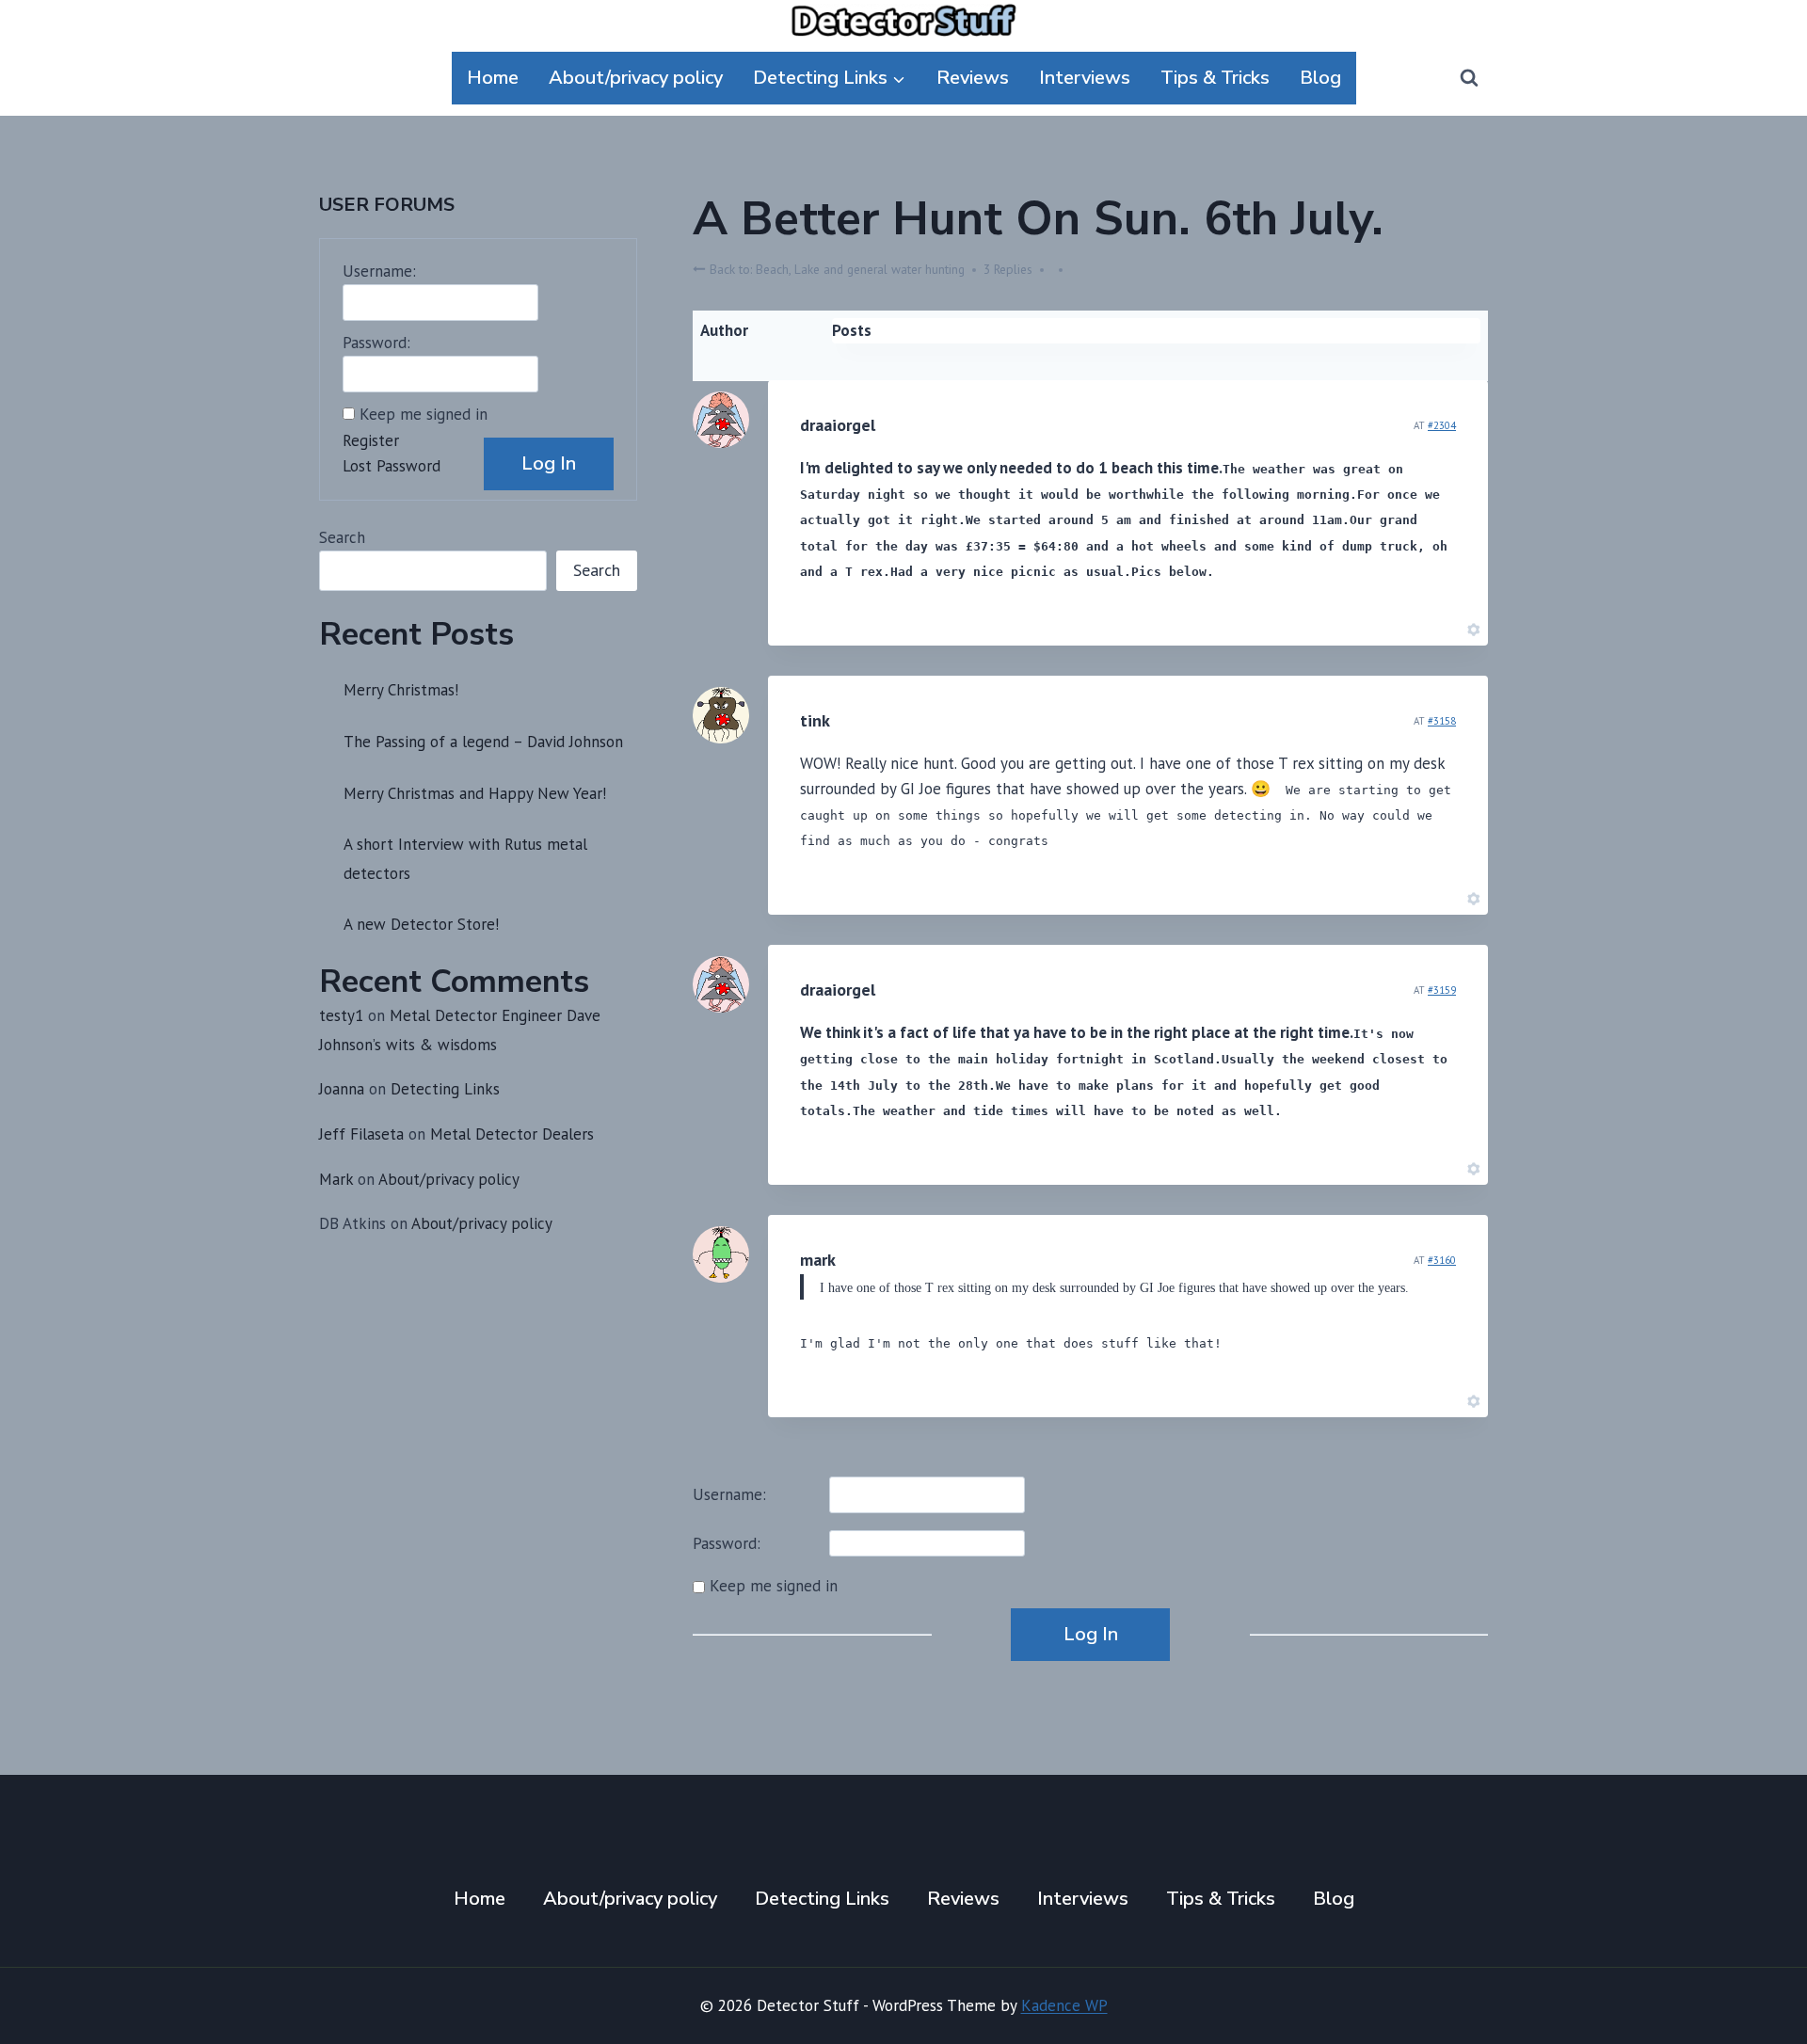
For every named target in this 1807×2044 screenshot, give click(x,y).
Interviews (1085, 78)
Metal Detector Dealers (512, 1134)
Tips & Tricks (1215, 78)
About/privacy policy (636, 78)
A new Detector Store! (421, 924)
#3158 (1442, 721)
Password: (727, 1543)
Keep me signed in (774, 1586)
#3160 (1442, 1260)
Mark (336, 1179)
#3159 (1442, 990)
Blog (1320, 78)
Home (493, 78)
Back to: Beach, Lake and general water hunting (835, 269)
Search (342, 537)
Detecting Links (445, 1089)
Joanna (342, 1089)
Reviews (973, 78)
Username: (729, 1494)
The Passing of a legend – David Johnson (483, 742)
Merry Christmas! (401, 690)
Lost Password (392, 466)
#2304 (1442, 425)
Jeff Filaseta (361, 1134)
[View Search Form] (1469, 78)
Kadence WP (1064, 2005)
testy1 (341, 1015)
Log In (1091, 1634)
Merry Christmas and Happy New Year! (475, 793)
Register (371, 440)
